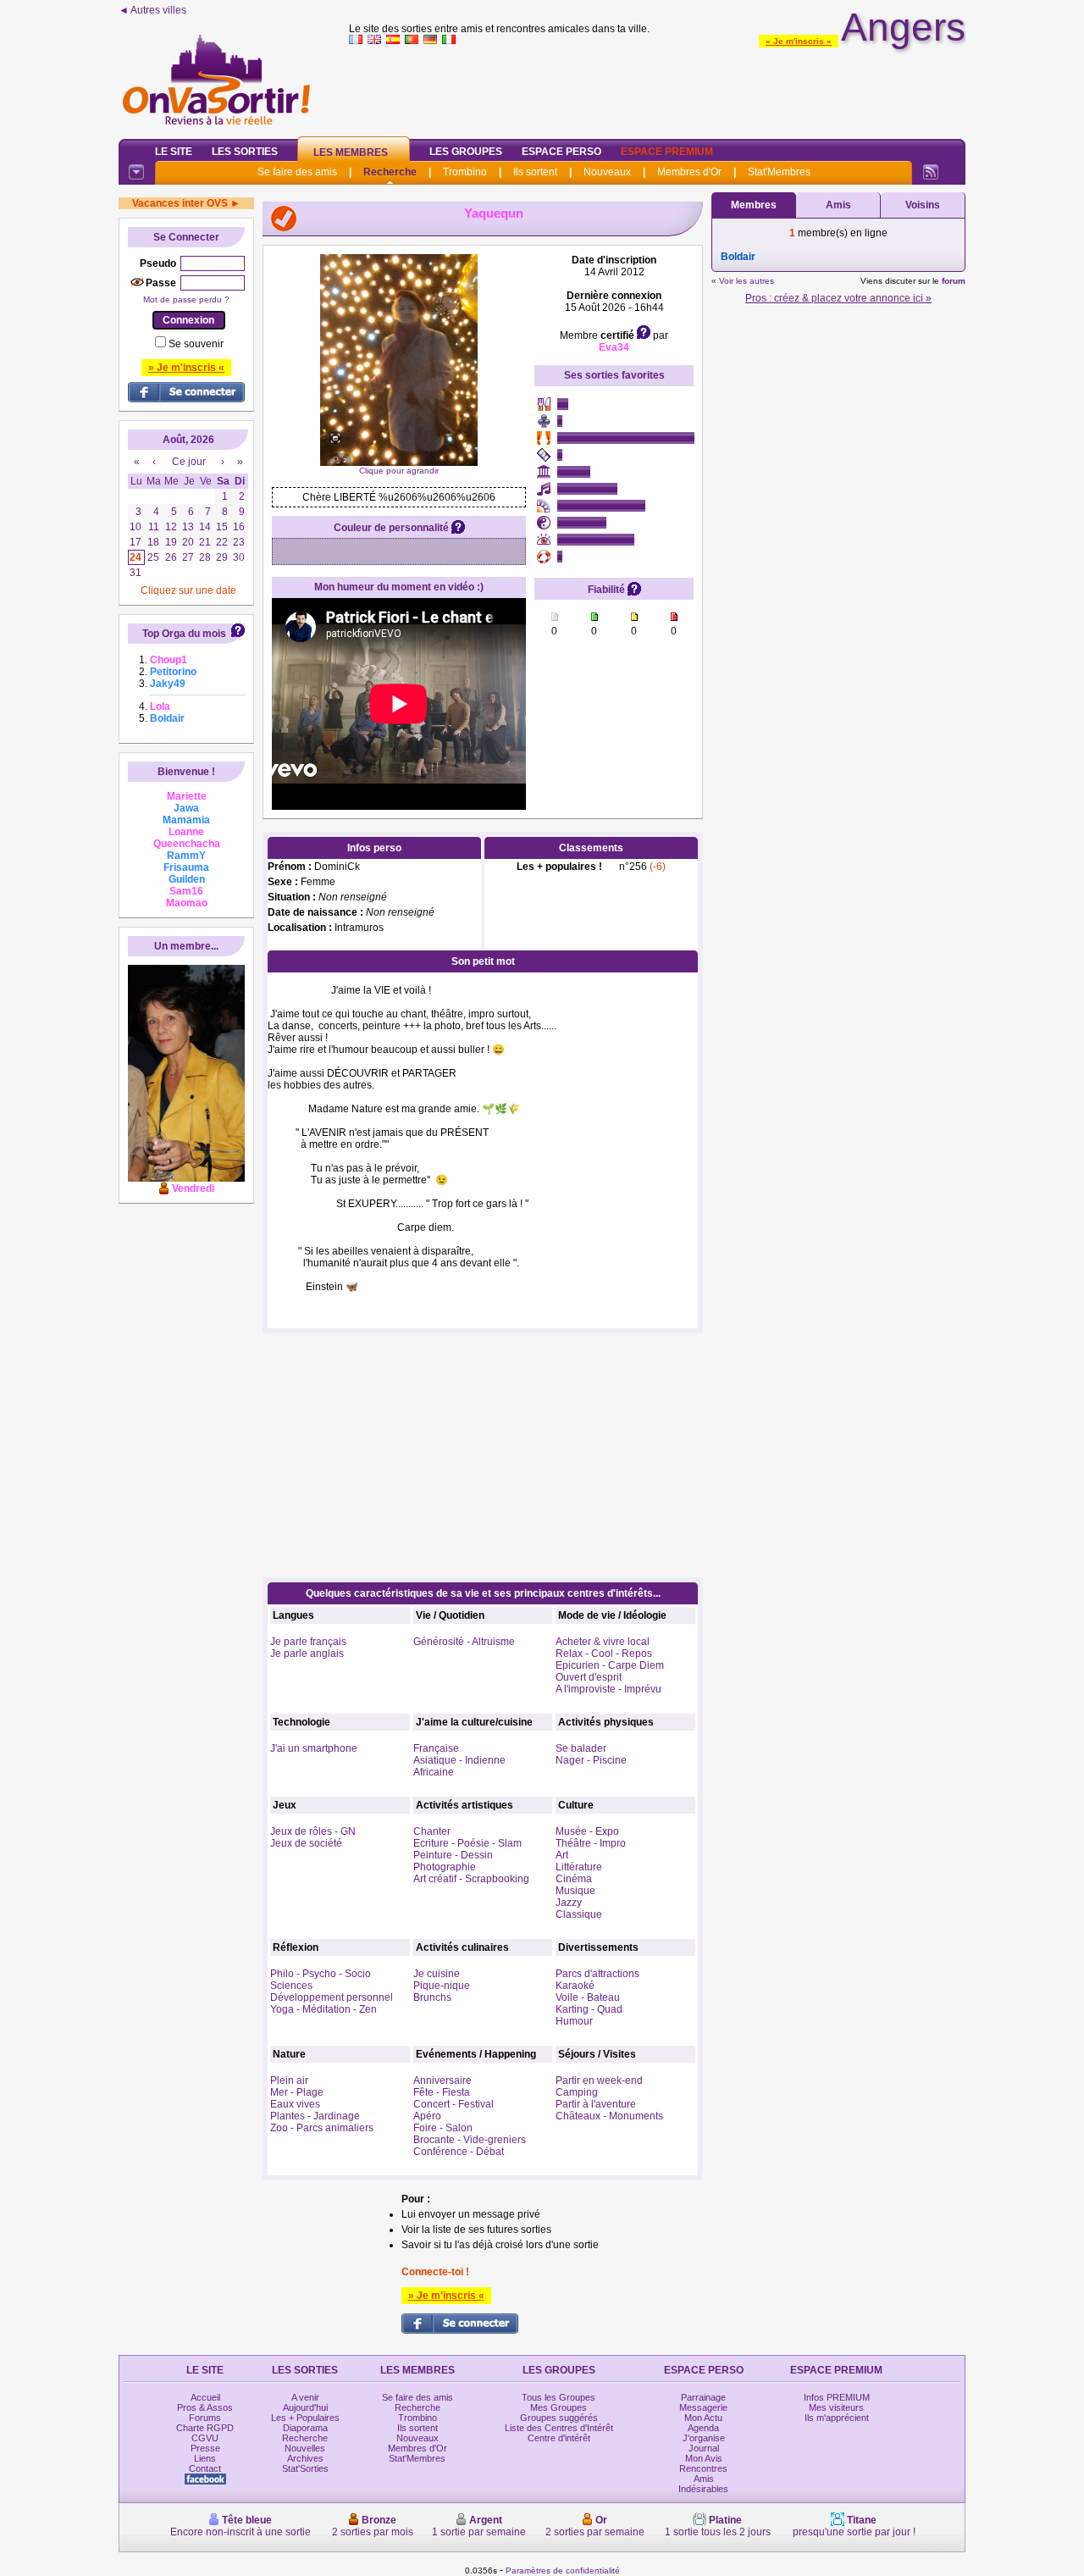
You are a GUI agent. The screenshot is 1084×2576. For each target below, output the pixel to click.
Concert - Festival (454, 2104)
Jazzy (569, 1903)
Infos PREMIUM (837, 2397)
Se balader (581, 1748)
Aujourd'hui (305, 2407)
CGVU (205, 2438)
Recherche (390, 172)
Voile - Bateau (588, 1997)
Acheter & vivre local (603, 1642)
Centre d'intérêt (559, 2438)
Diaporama (305, 2428)
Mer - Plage (297, 2092)
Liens (205, 2458)
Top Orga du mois (184, 634)
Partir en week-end (599, 2080)
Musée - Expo (587, 1831)
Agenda (703, 2428)
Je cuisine (437, 1974)
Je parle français (308, 1642)
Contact (205, 2468)
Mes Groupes (559, 2407)
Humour (574, 2021)
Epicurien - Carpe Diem (610, 1665)
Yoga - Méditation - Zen (324, 2009)
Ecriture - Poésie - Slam (467, 1843)
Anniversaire (442, 2080)
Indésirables (703, 2489)
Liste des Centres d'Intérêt (559, 2428)
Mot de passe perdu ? (186, 299)
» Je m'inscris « (799, 41)
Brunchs (432, 1997)
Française (436, 1748)
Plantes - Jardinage (315, 2116)
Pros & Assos (205, 2407)
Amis (838, 205)
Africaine (434, 1772)
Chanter (432, 1831)
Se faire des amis (297, 172)
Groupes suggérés (559, 2418)
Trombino (465, 172)
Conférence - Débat (459, 2152)
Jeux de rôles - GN (313, 1831)
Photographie (445, 1867)
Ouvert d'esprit (589, 1677)
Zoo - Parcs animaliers (322, 2128)
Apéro (427, 2116)
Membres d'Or (689, 172)
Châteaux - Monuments (609, 2116)
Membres (754, 205)
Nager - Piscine (591, 1760)
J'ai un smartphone (314, 1748)
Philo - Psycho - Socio (321, 1974)
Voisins (923, 205)
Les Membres (351, 152)
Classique (579, 1914)
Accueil (205, 2397)
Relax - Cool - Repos (604, 1654)
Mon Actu (703, 2418)
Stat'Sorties (305, 2468)
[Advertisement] (657, 88)
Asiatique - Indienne (459, 1760)
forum (954, 281)
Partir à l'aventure (596, 2104)
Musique (575, 1891)
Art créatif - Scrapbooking (471, 1879)
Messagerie (703, 2407)
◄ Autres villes (152, 10)
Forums (205, 2418)
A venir (305, 2397)
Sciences (291, 1986)
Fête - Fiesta (442, 2092)
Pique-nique (442, 1986)
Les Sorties (245, 152)
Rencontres (703, 2468)
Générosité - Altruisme (464, 1642)
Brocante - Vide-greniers (470, 2140)
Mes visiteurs (836, 2407)
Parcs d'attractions (597, 1974)
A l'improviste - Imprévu (608, 1689)
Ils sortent (535, 172)
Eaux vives (295, 2104)
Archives (305, 2458)
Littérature (579, 1867)
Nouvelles (305, 2448)
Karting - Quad (589, 2009)
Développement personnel (332, 1997)
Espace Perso (561, 152)
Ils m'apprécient (837, 2418)
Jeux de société (306, 1843)
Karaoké (575, 1986)
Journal (704, 2448)
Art (562, 1855)
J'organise (704, 2438)
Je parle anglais (307, 1654)
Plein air (289, 2080)
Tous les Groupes (559, 2397)
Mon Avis (704, 2458)
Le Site (174, 152)
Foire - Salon (443, 2128)
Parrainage (703, 2397)
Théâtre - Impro (591, 1843)
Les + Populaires (305, 2418)
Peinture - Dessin (453, 1855)
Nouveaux (607, 172)
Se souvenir (196, 344)
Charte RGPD (205, 2428)
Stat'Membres (779, 172)
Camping (577, 2092)
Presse (205, 2448)
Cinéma (574, 1879)
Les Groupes (466, 152)
